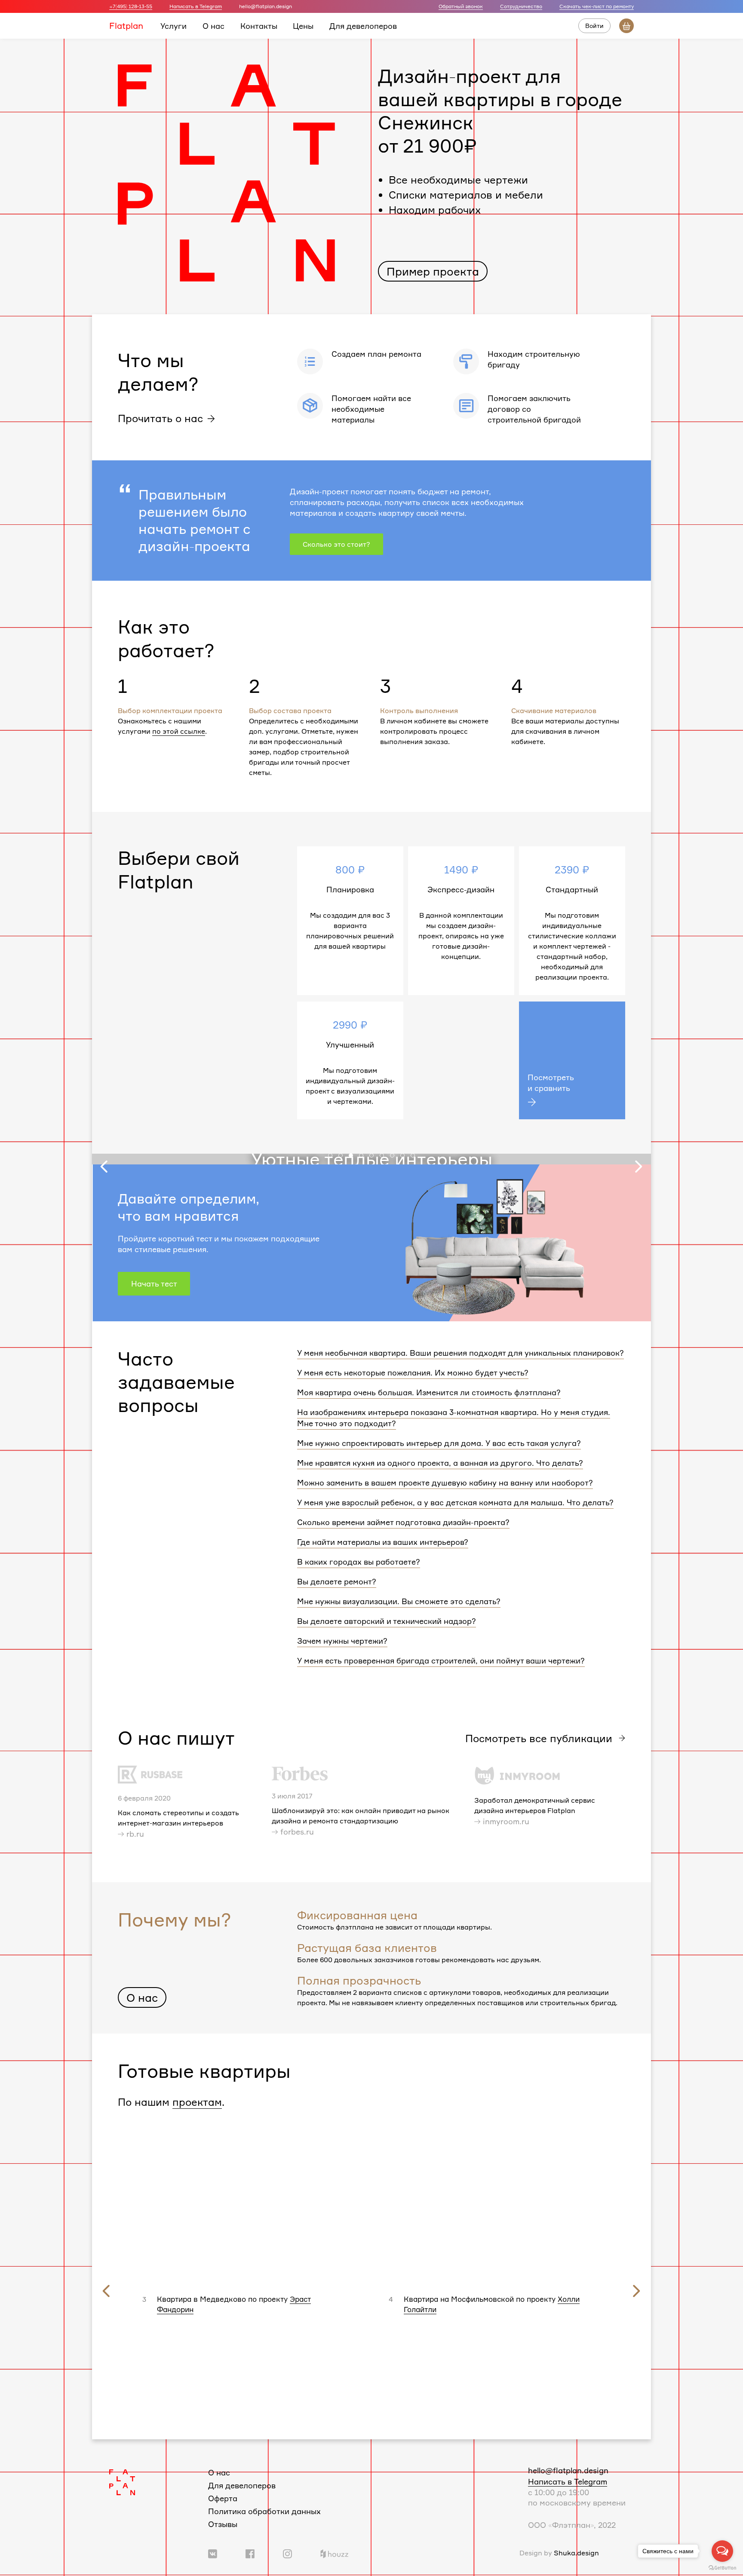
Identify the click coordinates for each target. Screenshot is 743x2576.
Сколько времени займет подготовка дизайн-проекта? (403, 1522)
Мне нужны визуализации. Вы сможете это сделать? (399, 1601)
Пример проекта (433, 271)
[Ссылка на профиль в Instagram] (287, 2553)
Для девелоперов (363, 25)
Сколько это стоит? (336, 544)
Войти (594, 26)
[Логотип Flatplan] (122, 2481)
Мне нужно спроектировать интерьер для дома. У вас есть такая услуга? (439, 1443)
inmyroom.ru (506, 1821)
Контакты (259, 25)
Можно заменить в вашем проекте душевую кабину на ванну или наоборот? (445, 1483)
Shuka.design (576, 2553)
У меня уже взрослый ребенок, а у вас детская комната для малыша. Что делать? (455, 1502)
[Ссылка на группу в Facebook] (250, 2553)
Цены (303, 25)
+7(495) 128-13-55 (131, 6)
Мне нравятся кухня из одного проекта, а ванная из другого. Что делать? (440, 1463)
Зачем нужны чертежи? (342, 1641)
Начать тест (154, 1283)
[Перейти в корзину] (626, 26)
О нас (213, 25)
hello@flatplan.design (568, 2470)
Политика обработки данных (264, 2511)
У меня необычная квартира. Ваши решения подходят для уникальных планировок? (461, 1353)
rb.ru (135, 1834)
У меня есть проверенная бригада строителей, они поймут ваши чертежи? (441, 1660)
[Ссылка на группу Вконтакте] (213, 2553)
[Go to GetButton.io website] (722, 2567)
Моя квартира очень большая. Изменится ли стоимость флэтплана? (429, 1392)
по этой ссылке (179, 731)
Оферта (223, 2498)
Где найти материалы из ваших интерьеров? (383, 1542)
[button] (330, 1155)
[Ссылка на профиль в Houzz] (334, 2553)
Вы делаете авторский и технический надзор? (387, 1621)
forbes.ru (297, 1832)
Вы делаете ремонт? (337, 1581)
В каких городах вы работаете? (359, 1562)
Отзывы (223, 2524)
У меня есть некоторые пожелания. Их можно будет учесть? (413, 1372)
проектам (197, 2102)
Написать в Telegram (196, 6)
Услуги (173, 25)
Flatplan (126, 25)
